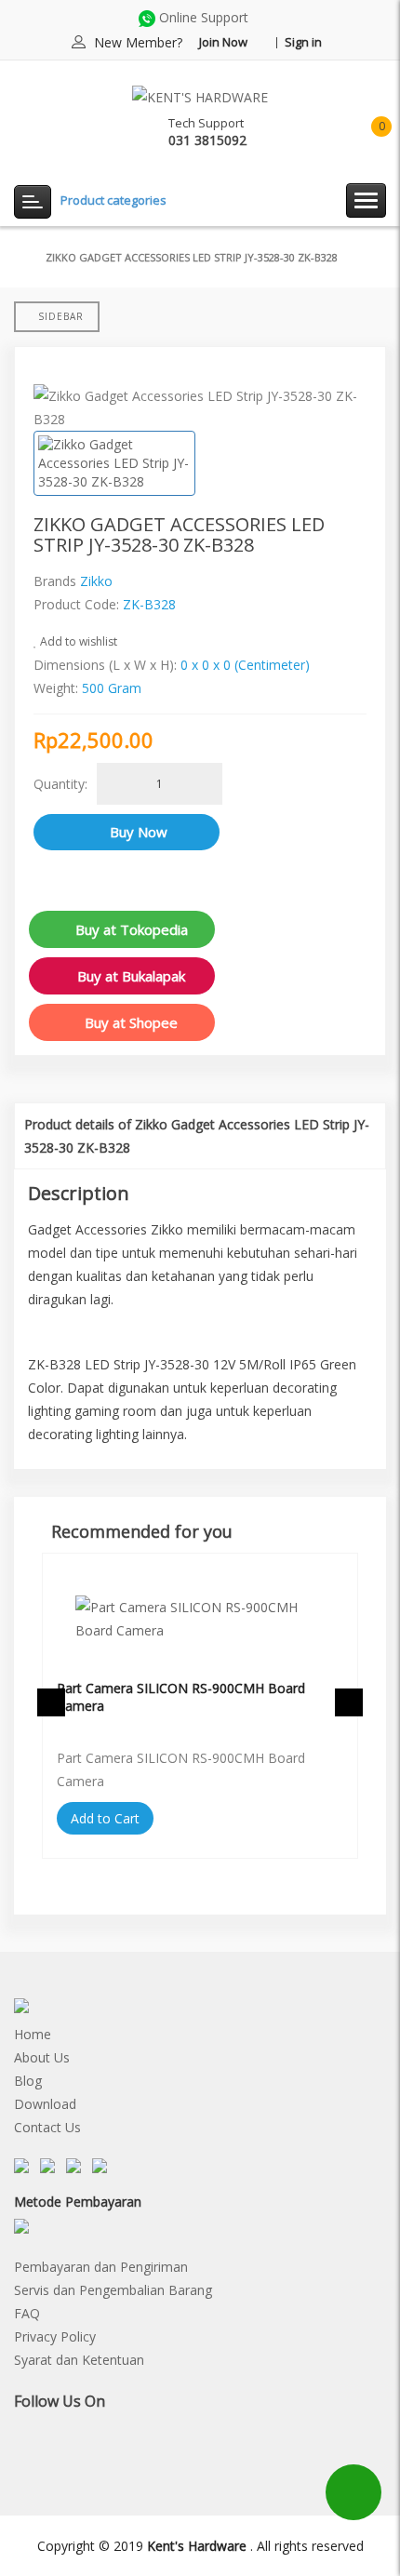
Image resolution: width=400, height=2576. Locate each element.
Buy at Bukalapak (131, 976)
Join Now (223, 42)
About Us (42, 2057)
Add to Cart (105, 1818)
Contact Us (47, 2127)
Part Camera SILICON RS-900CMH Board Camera (181, 1697)
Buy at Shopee (131, 1022)
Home (33, 2034)
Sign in (303, 42)
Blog (28, 2081)
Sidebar (61, 316)
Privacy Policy (55, 2336)
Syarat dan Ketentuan (79, 2360)
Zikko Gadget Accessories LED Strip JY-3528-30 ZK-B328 (192, 257)
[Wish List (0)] (311, 133)
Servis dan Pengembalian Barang (113, 2290)
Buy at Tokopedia (132, 929)
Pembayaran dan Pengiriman (101, 2267)
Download (45, 2104)
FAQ (27, 2313)
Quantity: (60, 784)
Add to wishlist (77, 641)
